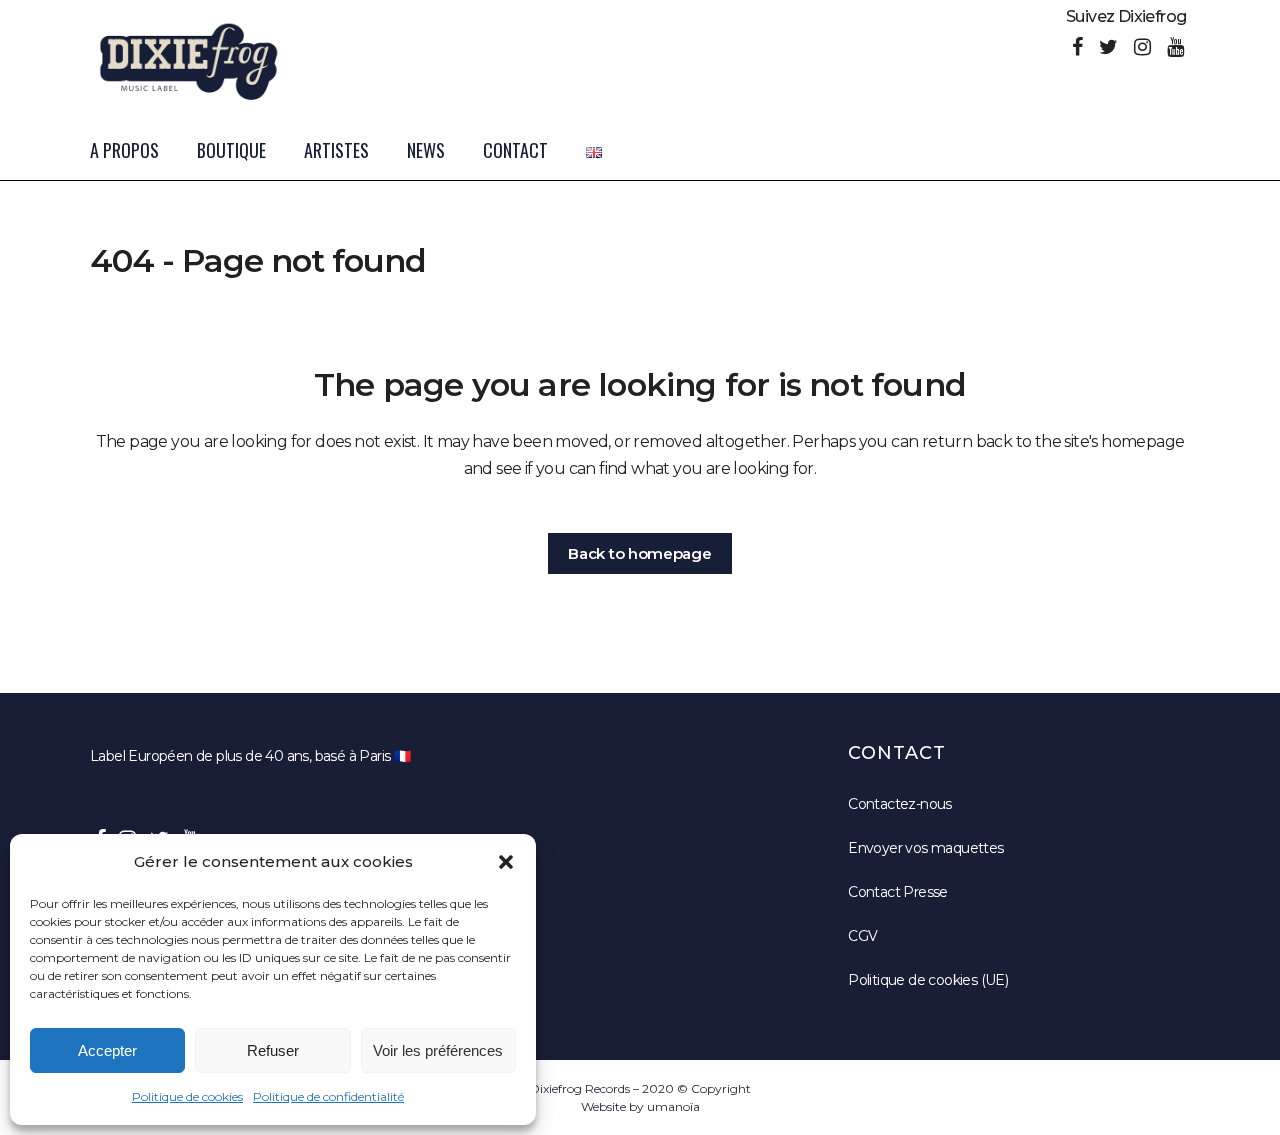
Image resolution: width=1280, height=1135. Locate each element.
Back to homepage (639, 553)
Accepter (107, 1050)
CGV (862, 936)
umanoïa (673, 1106)
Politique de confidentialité (328, 1096)
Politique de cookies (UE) (928, 980)
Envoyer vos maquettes (925, 848)
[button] (506, 862)
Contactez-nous (900, 804)
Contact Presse (898, 892)
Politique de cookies (187, 1096)
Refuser (273, 1050)
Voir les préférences (438, 1050)
